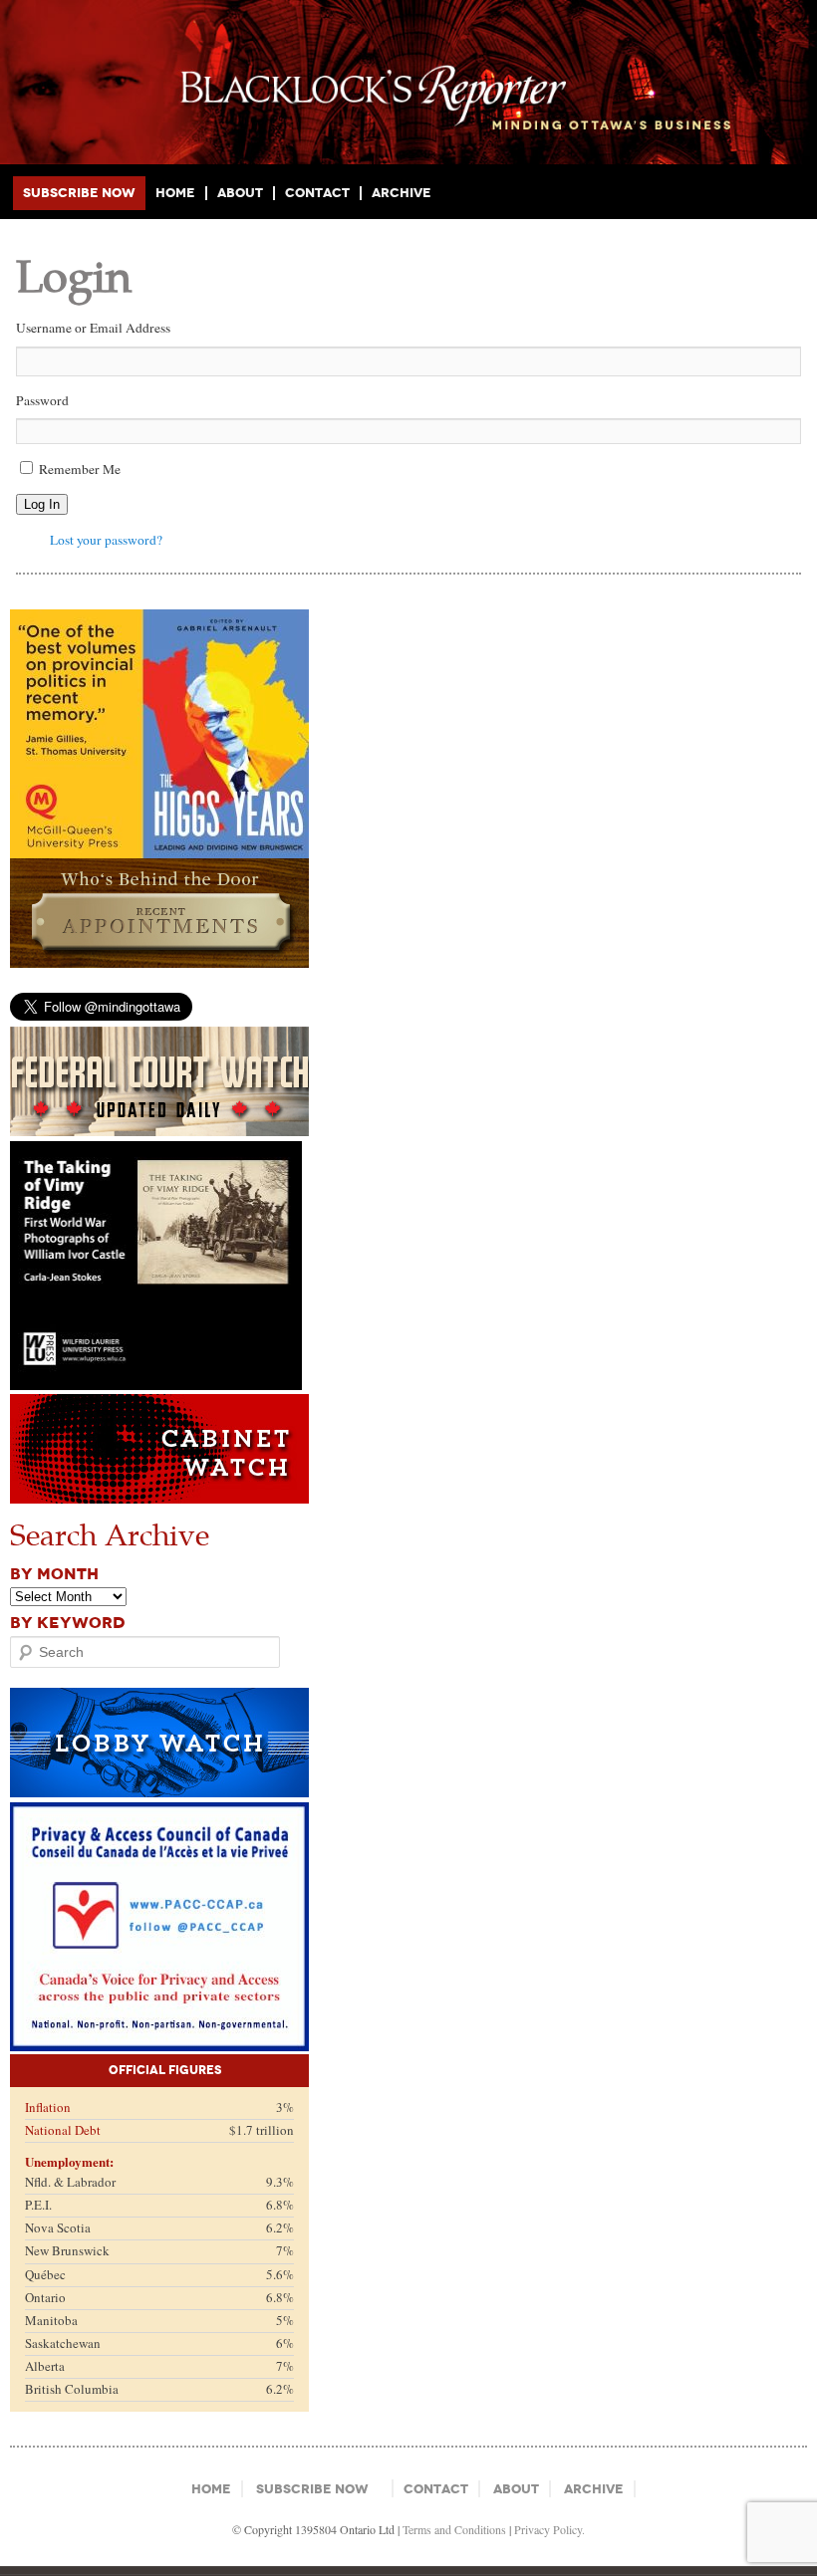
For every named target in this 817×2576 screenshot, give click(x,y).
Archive (402, 193)
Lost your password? (106, 540)
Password (42, 400)
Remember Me (80, 469)
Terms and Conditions (454, 2529)
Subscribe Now (79, 193)
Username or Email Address (93, 328)
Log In (42, 504)
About (240, 193)
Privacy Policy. (549, 2529)
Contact (317, 193)
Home (175, 193)
